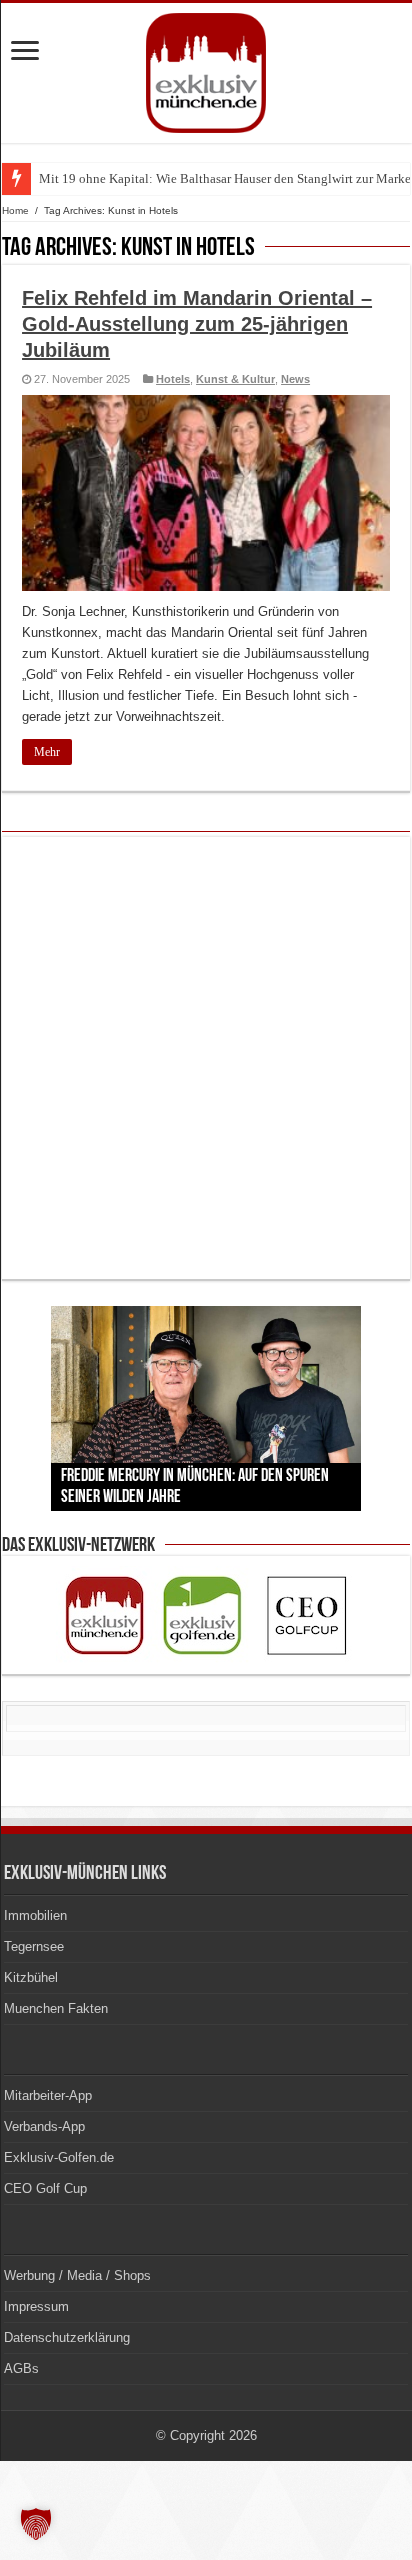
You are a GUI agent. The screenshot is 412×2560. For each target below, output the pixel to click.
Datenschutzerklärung (67, 2337)
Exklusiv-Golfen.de (59, 2157)
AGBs (21, 2368)
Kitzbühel (31, 1977)
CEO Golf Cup (45, 2188)
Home (15, 210)
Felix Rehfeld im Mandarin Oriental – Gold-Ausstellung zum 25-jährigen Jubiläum (197, 324)
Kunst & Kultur (235, 379)
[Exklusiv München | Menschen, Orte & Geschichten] (206, 69)
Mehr (47, 752)
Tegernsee (34, 1946)
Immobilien (35, 1915)
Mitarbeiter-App (48, 2095)
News (295, 379)
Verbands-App (44, 2126)
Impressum (36, 2306)
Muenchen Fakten (56, 2008)
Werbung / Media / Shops (77, 2275)
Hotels (173, 379)
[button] (36, 2524)
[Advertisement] (206, 1058)
